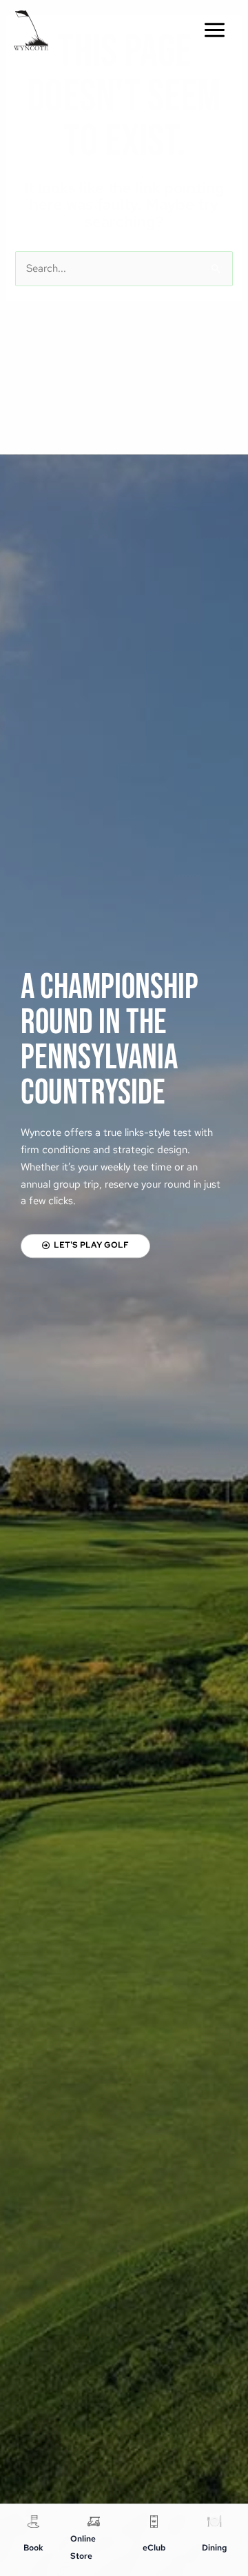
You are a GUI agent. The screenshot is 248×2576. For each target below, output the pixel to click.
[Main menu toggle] (215, 30)
